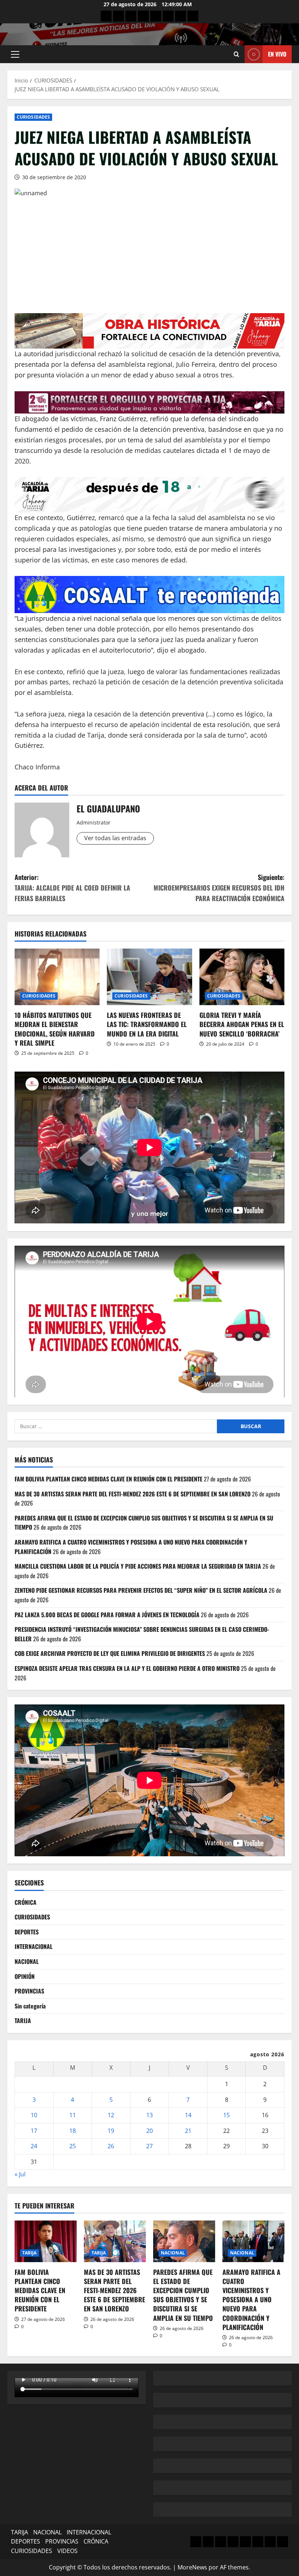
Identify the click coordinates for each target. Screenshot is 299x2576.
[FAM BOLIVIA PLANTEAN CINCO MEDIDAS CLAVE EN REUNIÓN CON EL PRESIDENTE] (46, 2241)
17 (34, 2131)
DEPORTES (27, 1932)
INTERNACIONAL (34, 1946)
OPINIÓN (25, 1976)
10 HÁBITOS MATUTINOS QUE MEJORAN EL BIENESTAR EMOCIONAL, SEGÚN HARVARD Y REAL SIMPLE (55, 1029)
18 (73, 2131)
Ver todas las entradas (115, 838)
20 (149, 2131)
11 (73, 2115)
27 (149, 2146)
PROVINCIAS (29, 1991)
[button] (15, 54)
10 (34, 2115)
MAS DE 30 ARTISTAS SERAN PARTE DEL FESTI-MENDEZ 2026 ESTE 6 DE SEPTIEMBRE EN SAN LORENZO (133, 1494)
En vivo (277, 54)
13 (149, 2115)
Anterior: (72, 888)
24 (34, 2146)
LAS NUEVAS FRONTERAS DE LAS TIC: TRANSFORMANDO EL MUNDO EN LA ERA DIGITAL (147, 1024)
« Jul (20, 2174)
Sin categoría (30, 2006)
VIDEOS (67, 2551)
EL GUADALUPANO (108, 808)
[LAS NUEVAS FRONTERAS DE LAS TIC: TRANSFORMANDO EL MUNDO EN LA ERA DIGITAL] (149, 977)
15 (226, 2115)
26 (111, 2146)
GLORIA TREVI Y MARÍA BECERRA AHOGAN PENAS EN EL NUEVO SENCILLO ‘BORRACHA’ (242, 1024)
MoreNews (192, 2567)
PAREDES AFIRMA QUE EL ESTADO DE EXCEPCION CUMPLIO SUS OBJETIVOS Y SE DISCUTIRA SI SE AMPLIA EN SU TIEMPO (183, 2295)
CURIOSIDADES (33, 117)
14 (188, 2115)
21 (188, 2131)
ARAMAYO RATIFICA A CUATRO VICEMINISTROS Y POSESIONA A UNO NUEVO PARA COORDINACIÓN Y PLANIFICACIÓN (251, 2300)
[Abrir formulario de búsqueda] (236, 54)
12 (111, 2115)
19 (111, 2131)
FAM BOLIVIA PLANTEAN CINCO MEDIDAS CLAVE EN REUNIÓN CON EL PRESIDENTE (108, 1479)
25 (73, 2146)
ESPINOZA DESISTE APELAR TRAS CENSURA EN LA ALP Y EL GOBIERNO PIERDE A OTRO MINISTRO (127, 1668)
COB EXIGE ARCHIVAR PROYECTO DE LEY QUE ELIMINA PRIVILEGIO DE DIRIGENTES (110, 1653)
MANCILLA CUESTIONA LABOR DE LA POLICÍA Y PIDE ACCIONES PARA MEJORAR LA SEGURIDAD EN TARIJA (138, 1566)
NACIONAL (27, 1961)
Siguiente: (219, 888)
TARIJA (23, 2021)
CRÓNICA (26, 1902)
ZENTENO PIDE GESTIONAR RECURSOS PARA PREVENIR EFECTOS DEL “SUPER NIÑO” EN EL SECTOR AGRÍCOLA (141, 1590)
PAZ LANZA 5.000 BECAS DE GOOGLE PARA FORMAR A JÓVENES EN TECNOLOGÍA (107, 1615)
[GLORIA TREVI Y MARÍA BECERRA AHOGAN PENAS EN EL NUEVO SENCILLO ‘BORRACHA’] (242, 977)
